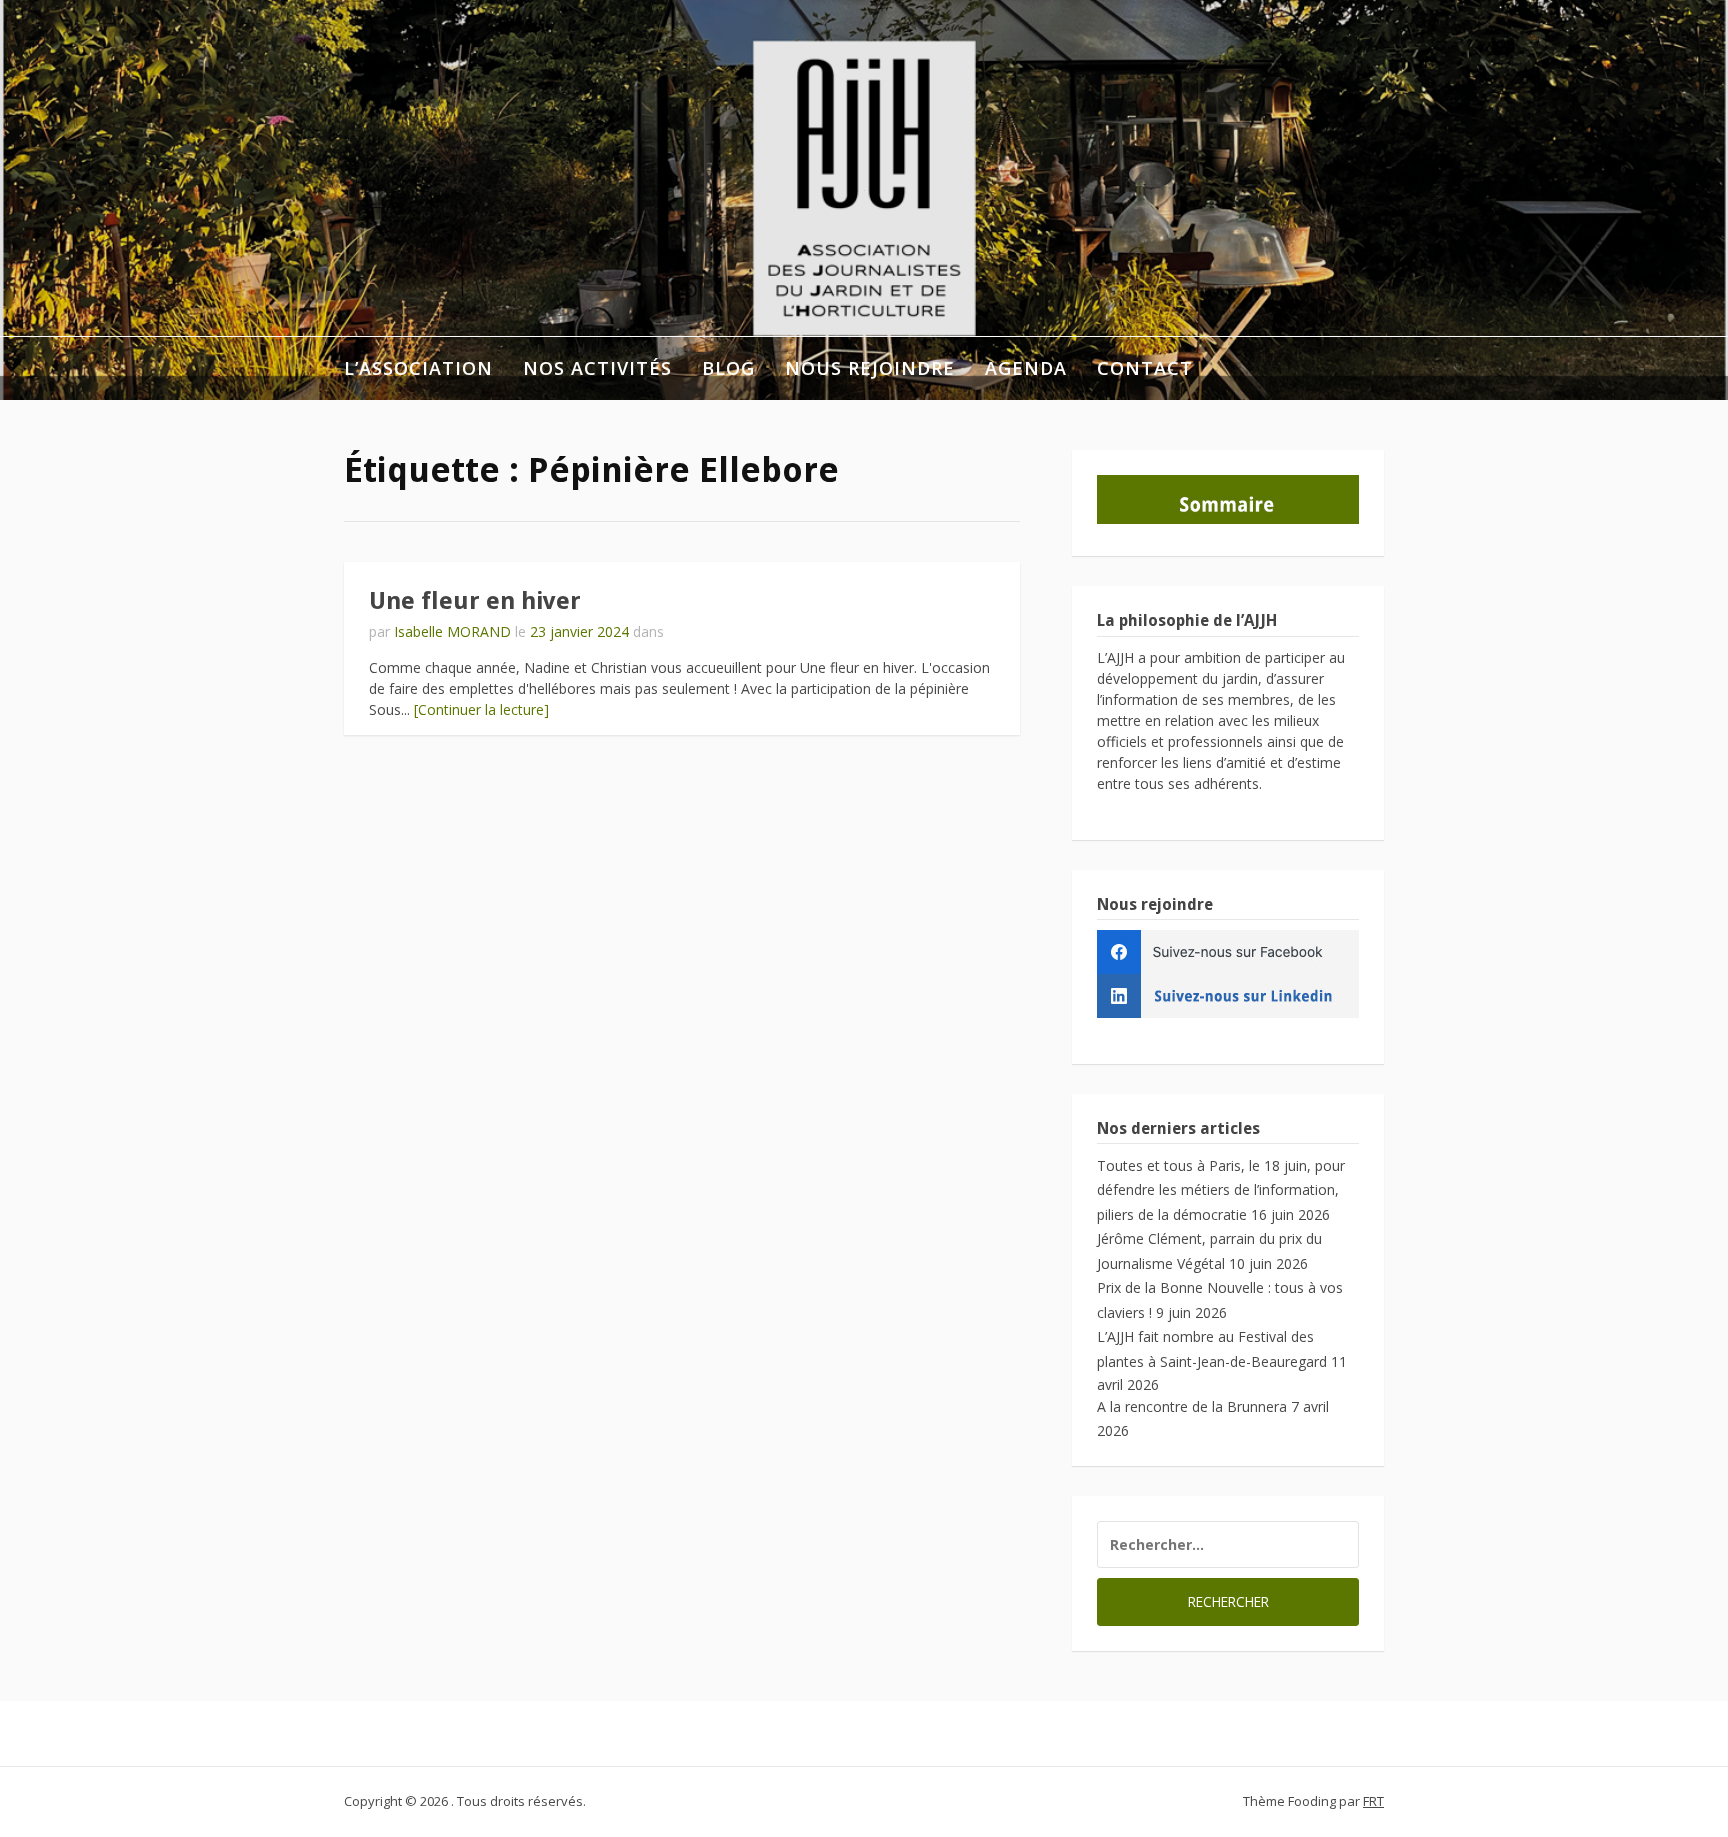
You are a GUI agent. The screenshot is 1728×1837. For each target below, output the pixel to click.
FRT (1373, 1801)
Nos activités (597, 368)
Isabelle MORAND (452, 631)
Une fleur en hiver (475, 601)
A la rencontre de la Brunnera (1192, 1406)
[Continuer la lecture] (481, 709)
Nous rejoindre (870, 368)
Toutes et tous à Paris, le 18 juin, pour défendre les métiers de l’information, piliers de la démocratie (1221, 1190)
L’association (418, 368)
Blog (728, 368)
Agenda (1026, 368)
